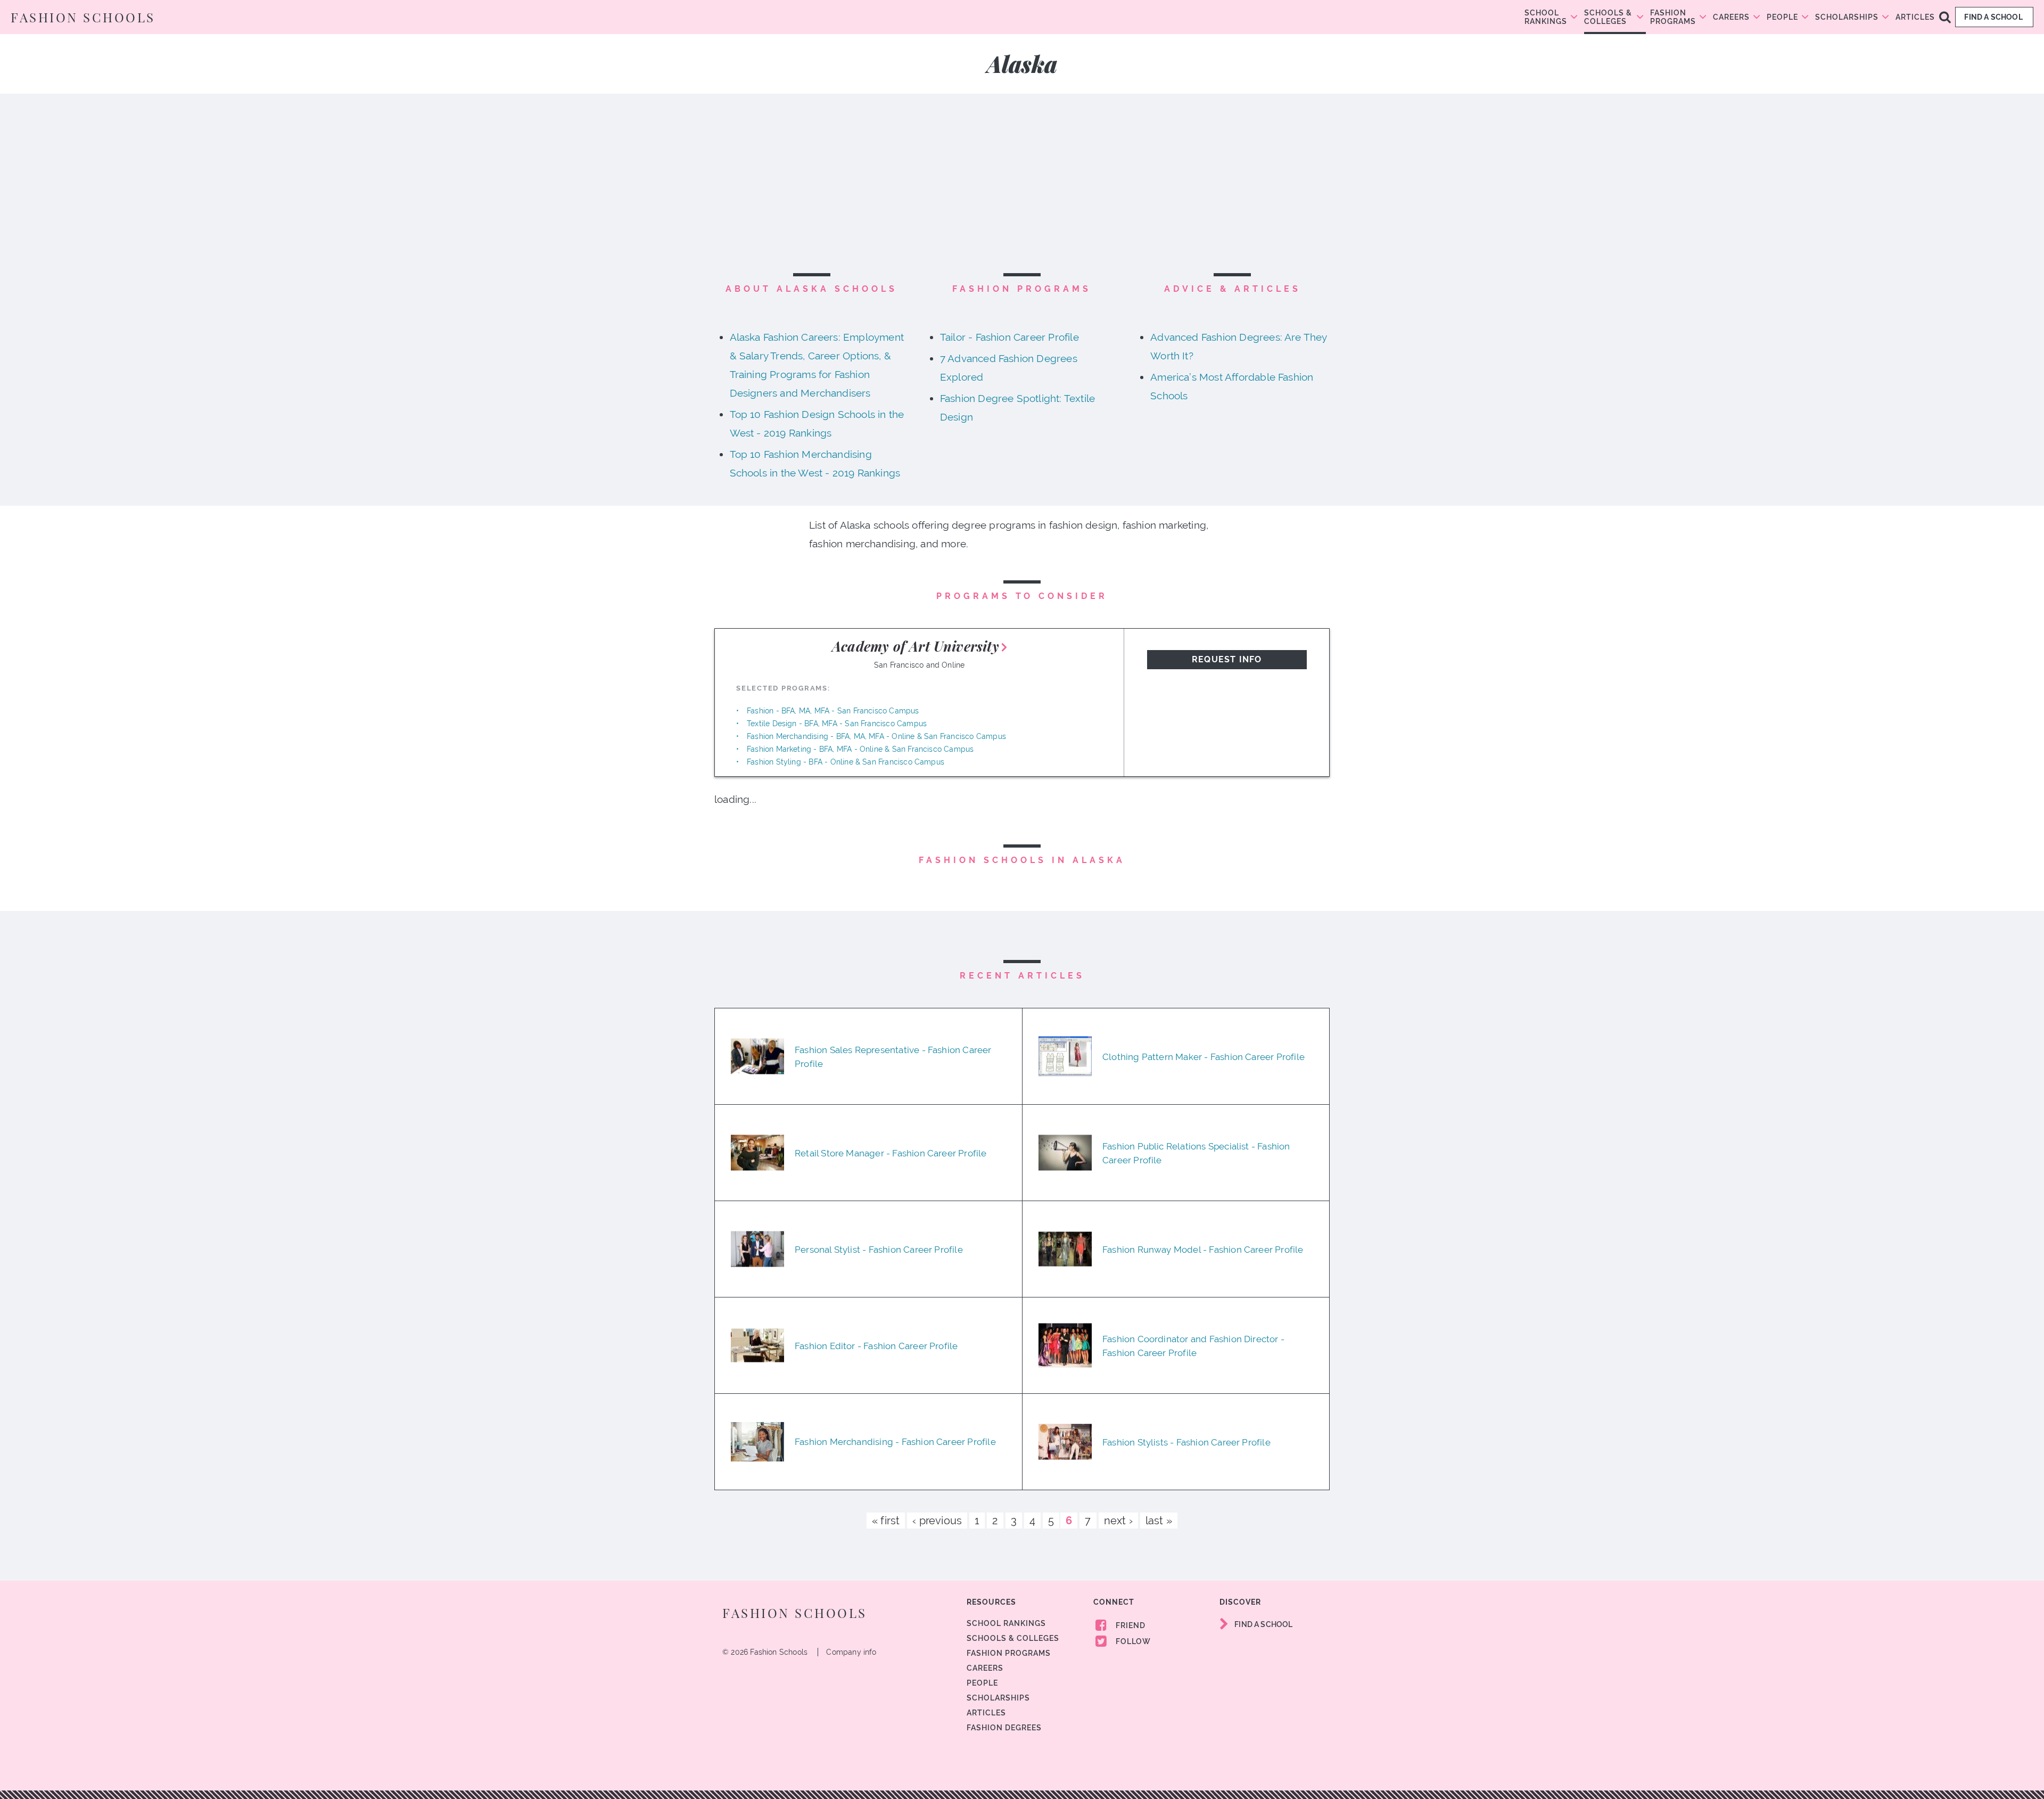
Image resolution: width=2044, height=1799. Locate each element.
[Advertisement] (1022, 190)
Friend (1130, 1625)
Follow (1132, 1641)
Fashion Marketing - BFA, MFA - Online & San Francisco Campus (860, 749)
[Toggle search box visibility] (1945, 17)
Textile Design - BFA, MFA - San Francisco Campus (837, 724)
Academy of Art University (916, 646)
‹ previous (937, 1521)
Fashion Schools (83, 17)
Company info (851, 1652)
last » (1159, 1521)
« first (886, 1521)
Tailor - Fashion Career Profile (1009, 337)
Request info (1227, 659)
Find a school (1994, 17)
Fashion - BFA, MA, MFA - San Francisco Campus (833, 711)
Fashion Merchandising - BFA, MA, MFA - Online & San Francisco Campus (876, 736)
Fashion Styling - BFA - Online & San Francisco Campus (846, 762)
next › (1118, 1521)
